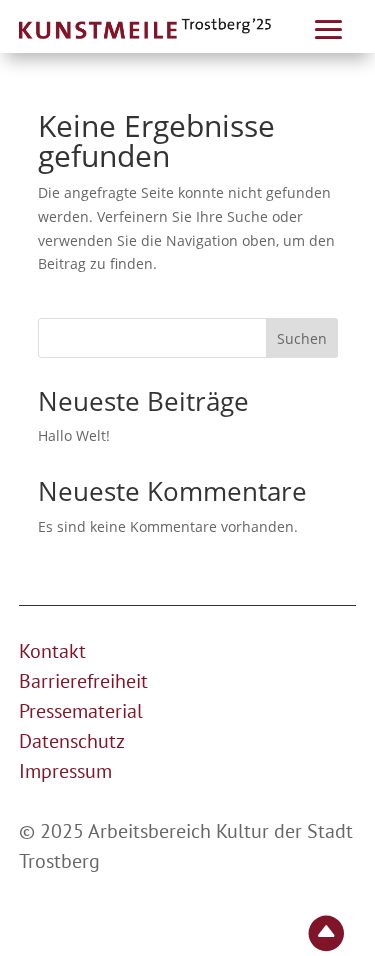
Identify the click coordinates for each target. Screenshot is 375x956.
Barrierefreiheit (83, 681)
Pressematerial (81, 711)
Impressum (65, 771)
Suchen (302, 338)
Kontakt (52, 651)
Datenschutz (72, 741)
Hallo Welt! (74, 435)
